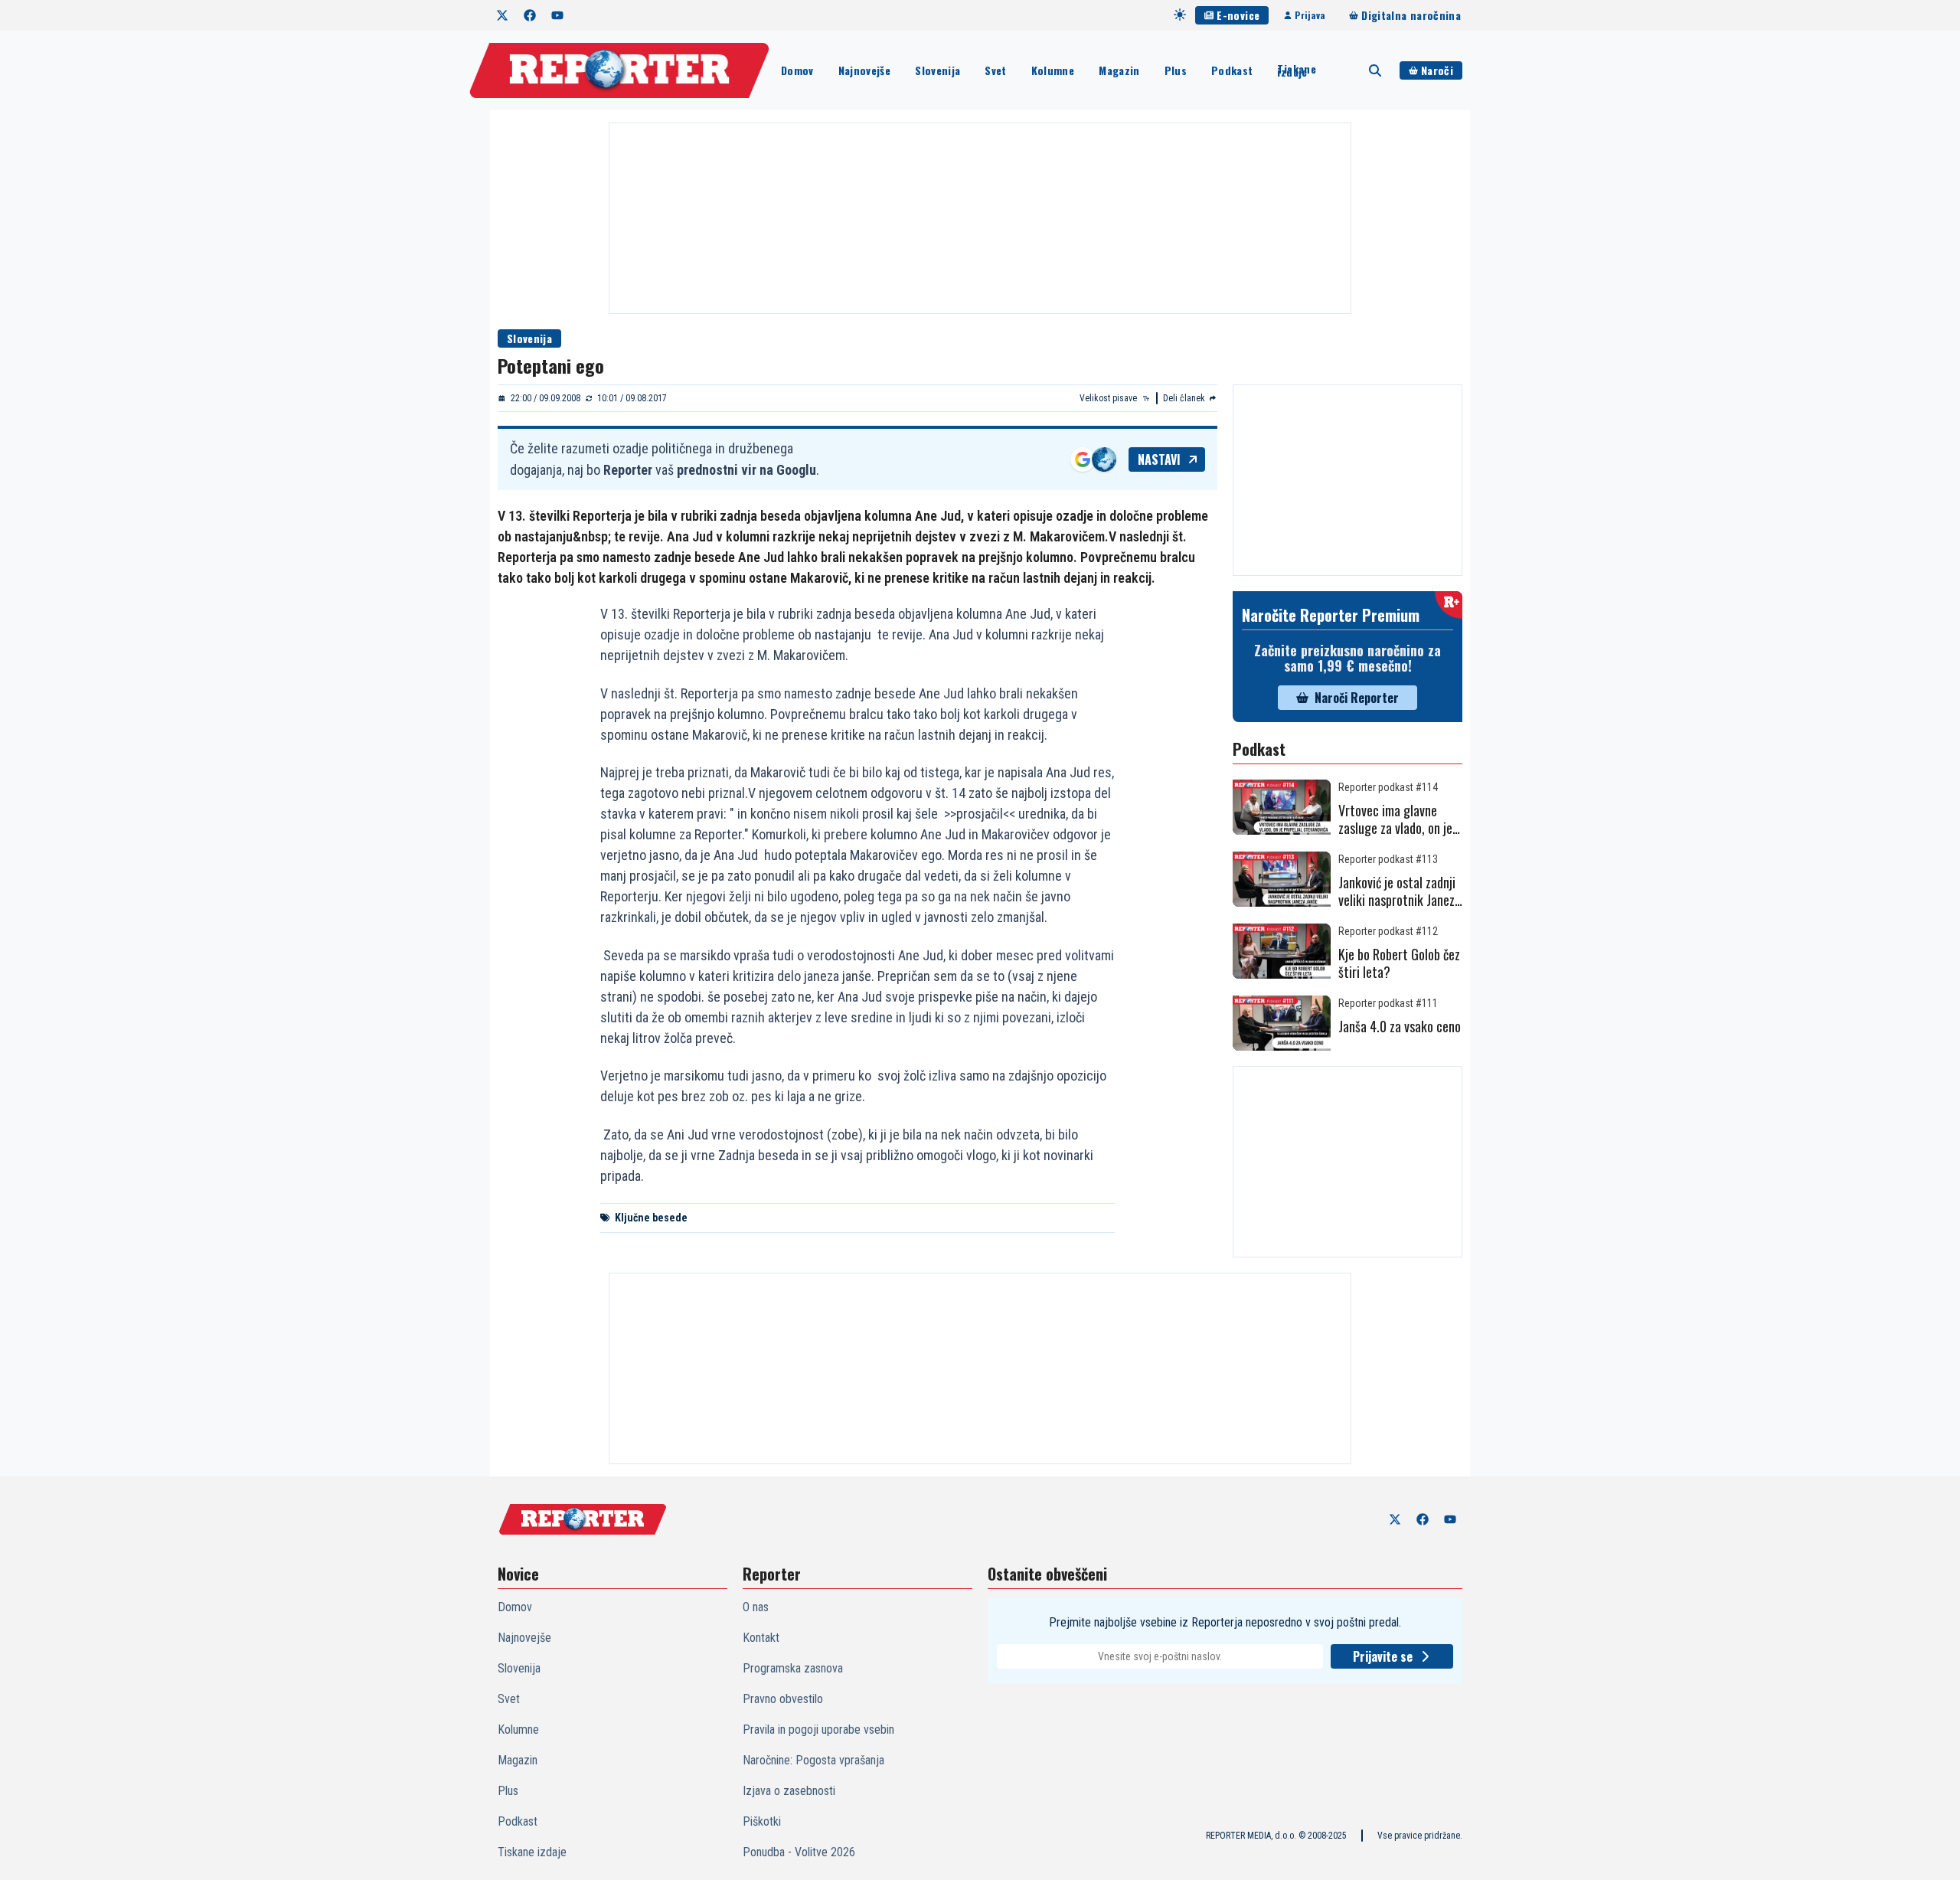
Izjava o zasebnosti (789, 1791)
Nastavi (1159, 459)
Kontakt (761, 1638)
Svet (995, 70)
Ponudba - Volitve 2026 (799, 1852)
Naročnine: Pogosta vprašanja (813, 1760)
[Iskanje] (1375, 70)
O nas (756, 1607)
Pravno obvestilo (783, 1699)
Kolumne (1053, 70)
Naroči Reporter (1357, 698)
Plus (1176, 70)
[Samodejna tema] (1180, 15)
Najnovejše (865, 70)
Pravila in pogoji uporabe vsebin (818, 1730)
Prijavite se (1383, 1656)
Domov (797, 70)
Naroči (1437, 70)
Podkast (1232, 70)
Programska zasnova (793, 1668)
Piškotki (762, 1821)
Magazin (1119, 70)
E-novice (1238, 15)
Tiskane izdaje (1296, 70)
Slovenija (938, 70)
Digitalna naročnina (1411, 15)
